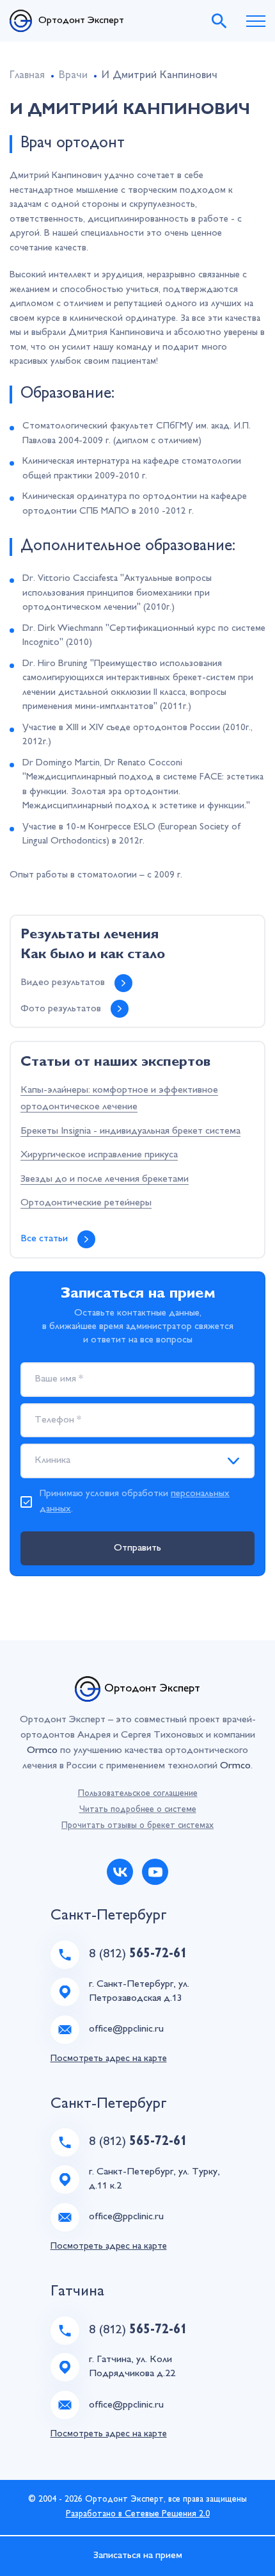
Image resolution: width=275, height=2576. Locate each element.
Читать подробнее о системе (138, 1810)
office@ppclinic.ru (126, 2029)
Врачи (73, 76)
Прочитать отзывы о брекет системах (137, 1826)
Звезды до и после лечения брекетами (105, 1179)
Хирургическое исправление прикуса (99, 1155)
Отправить (137, 1548)
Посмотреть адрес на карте (109, 2059)
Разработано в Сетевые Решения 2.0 (138, 2514)
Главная (27, 76)
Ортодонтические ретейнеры (86, 1203)
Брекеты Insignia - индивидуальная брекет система (130, 1131)
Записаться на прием (138, 2556)
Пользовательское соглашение (138, 1794)
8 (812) (138, 1954)
